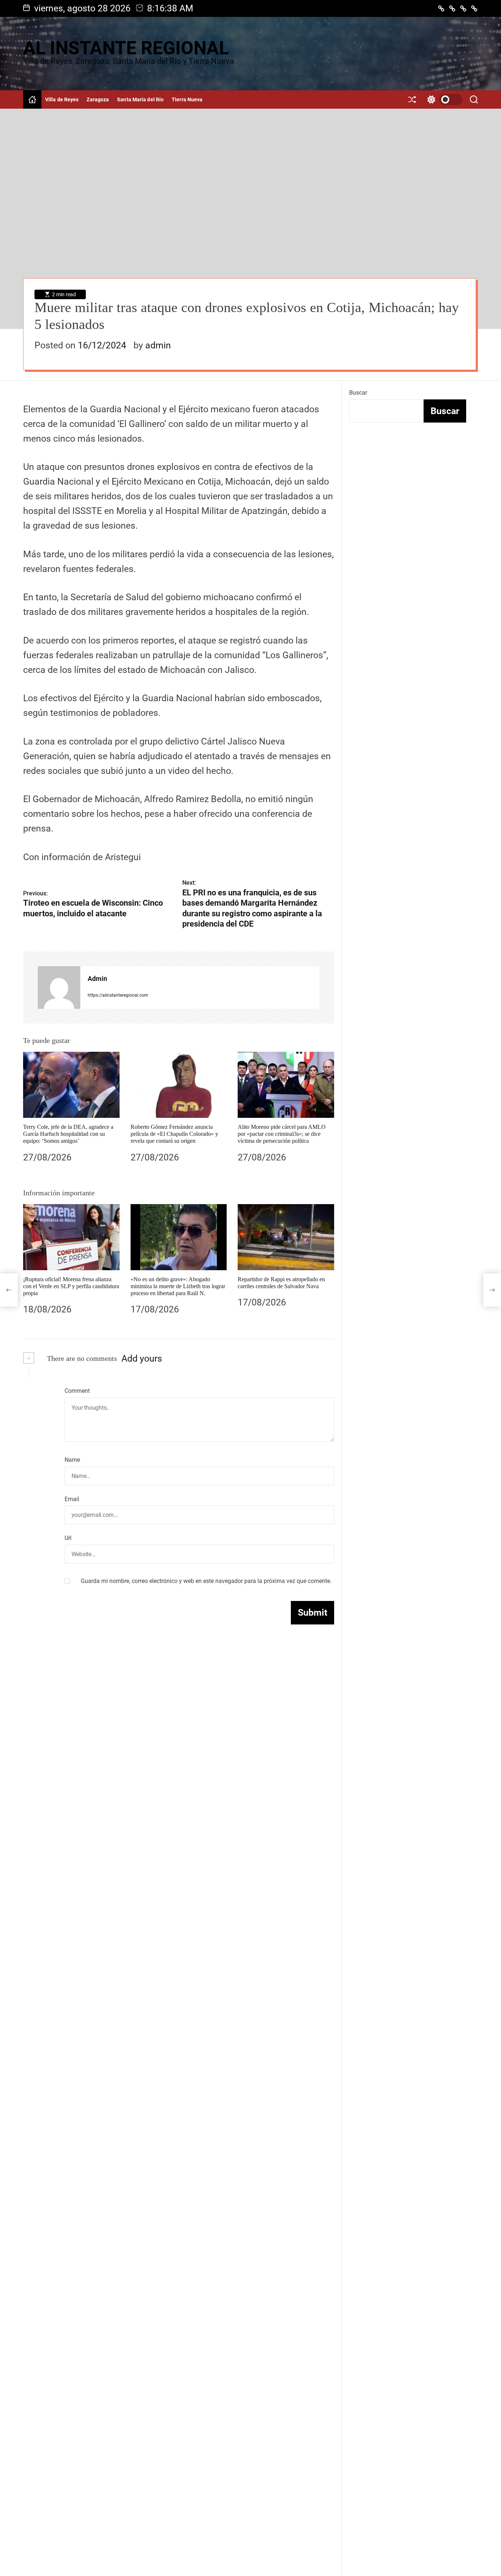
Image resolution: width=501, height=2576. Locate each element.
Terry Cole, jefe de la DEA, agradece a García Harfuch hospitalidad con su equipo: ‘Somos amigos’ (68, 1134)
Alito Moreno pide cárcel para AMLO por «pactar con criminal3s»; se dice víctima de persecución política (282, 1134)
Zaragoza (98, 99)
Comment (77, 1391)
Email (72, 1499)
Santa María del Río (140, 99)
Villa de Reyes (62, 99)
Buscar (358, 393)
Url (68, 1538)
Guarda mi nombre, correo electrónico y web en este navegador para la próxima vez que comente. (206, 1581)
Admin (97, 979)
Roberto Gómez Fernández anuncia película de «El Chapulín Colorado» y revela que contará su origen (174, 1134)
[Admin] (59, 988)
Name (72, 1460)
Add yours (142, 1358)
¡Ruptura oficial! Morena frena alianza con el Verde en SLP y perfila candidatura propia (71, 1286)
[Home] (32, 99)
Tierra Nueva (187, 99)
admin (158, 345)
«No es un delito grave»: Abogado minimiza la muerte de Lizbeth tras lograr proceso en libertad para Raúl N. (178, 1286)
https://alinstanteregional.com (118, 995)
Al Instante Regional (126, 48)
